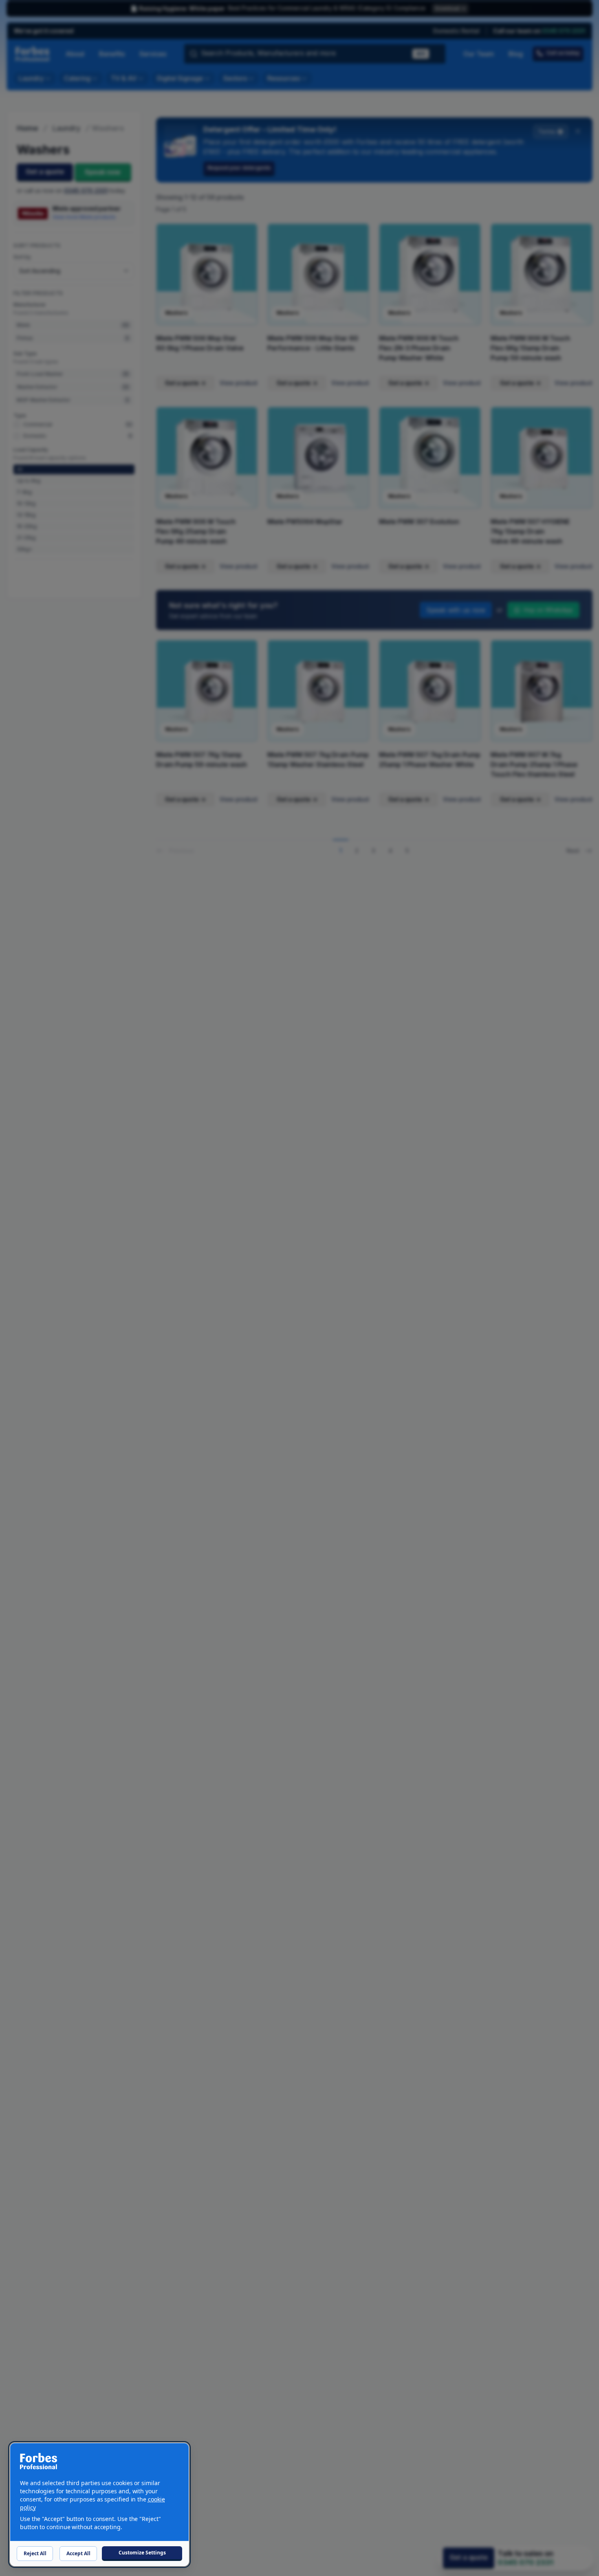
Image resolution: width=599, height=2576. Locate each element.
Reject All (35, 2553)
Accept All (78, 2553)
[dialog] (99, 2504)
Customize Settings (142, 2553)
